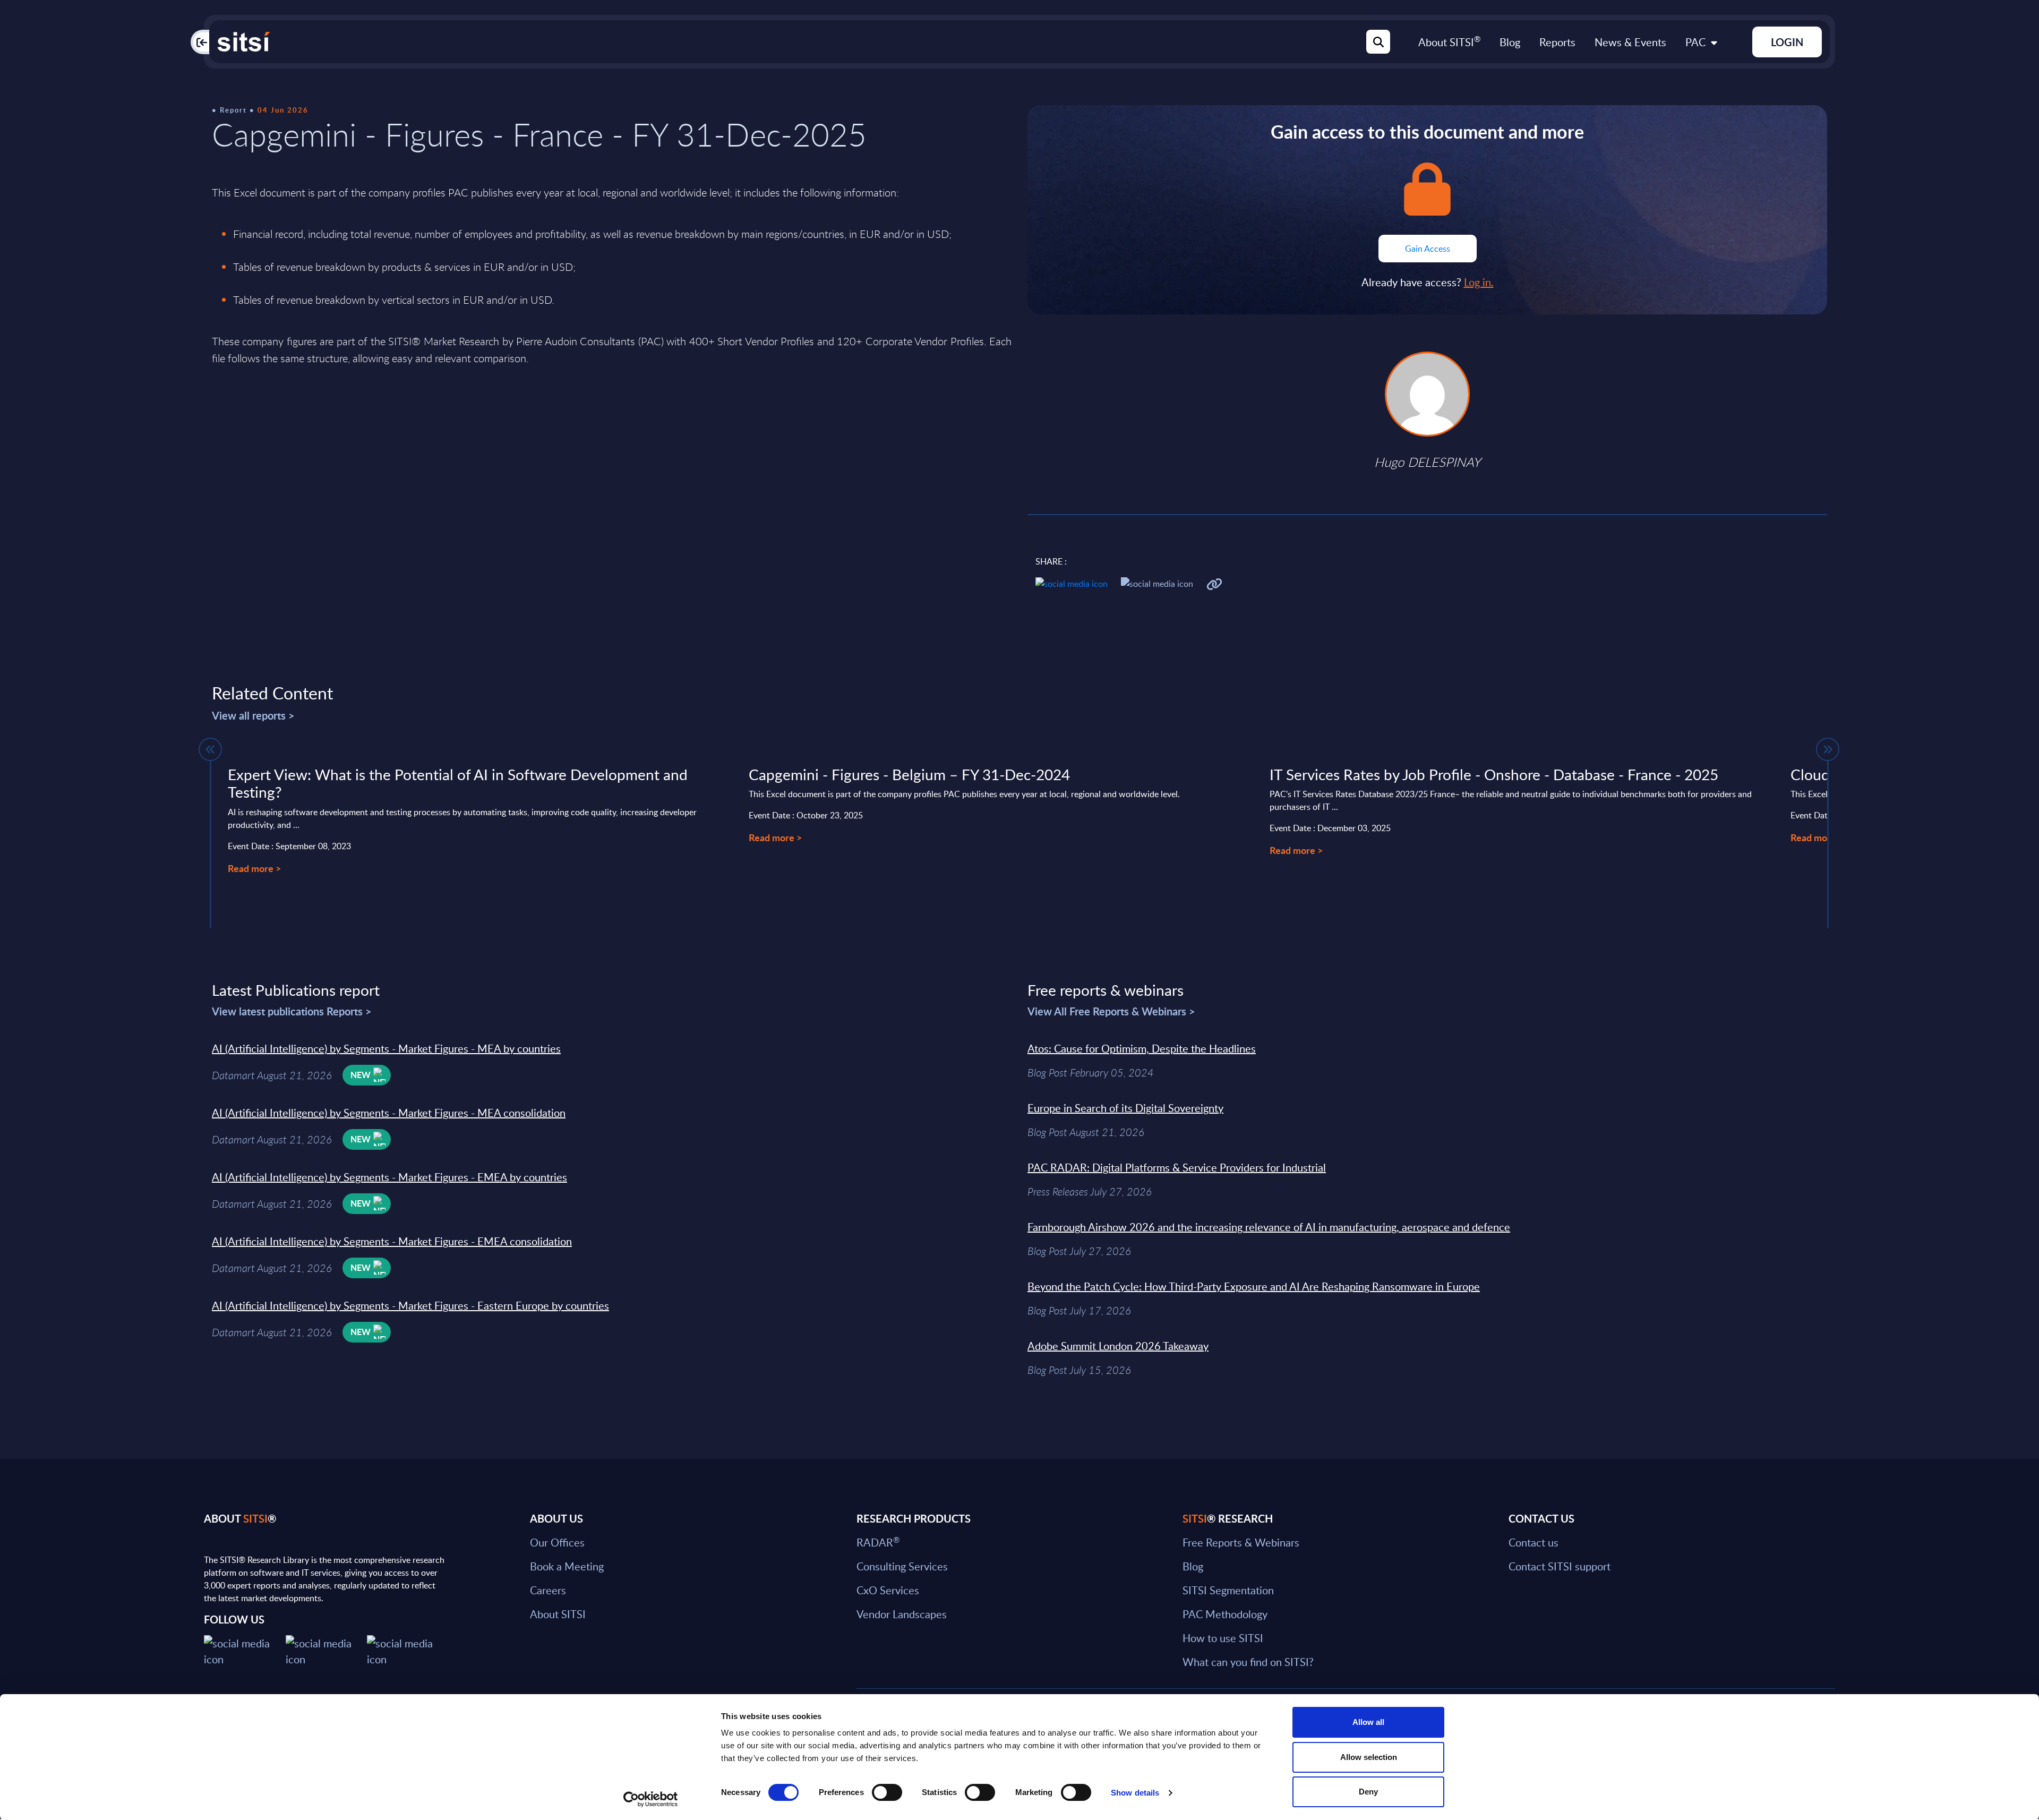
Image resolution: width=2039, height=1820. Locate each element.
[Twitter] (245, 1650)
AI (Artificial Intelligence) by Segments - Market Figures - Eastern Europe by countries (410, 1305)
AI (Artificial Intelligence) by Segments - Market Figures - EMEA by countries (389, 1177)
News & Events (1630, 42)
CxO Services (888, 1590)
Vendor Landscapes (902, 1614)
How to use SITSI (1223, 1638)
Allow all (1368, 1722)
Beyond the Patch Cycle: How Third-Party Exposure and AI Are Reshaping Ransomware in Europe (1254, 1286)
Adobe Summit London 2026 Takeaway (1118, 1346)
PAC (1695, 42)
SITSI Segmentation (1228, 1590)
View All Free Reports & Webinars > (1111, 1011)
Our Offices (557, 1542)
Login (1787, 42)
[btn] (210, 749)
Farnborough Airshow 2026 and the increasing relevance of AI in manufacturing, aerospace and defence (1269, 1227)
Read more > (254, 868)
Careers (548, 1590)
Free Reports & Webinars (1241, 1542)
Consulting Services (902, 1566)
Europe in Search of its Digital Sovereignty (1125, 1108)
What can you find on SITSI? (1248, 1662)
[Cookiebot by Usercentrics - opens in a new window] (651, 1799)
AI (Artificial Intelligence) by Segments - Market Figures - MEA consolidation (389, 1113)
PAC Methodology (1225, 1614)
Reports (1557, 42)
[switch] (887, 1792)
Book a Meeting (567, 1566)
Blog (1510, 42)
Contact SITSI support (1560, 1566)
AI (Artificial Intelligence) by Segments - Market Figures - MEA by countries (386, 1048)
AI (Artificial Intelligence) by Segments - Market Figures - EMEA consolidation (392, 1241)
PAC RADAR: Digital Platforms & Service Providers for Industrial (1177, 1167)
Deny (1368, 1792)
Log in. (1479, 282)
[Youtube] (408, 1650)
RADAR (878, 1542)
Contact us (1533, 1542)
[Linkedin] (327, 1650)
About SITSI (1449, 42)
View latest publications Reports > (292, 1011)
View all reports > (253, 715)
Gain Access (1428, 249)
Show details (1135, 1793)
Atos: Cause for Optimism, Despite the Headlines (1142, 1048)
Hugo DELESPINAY (1427, 462)
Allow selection (1369, 1757)
